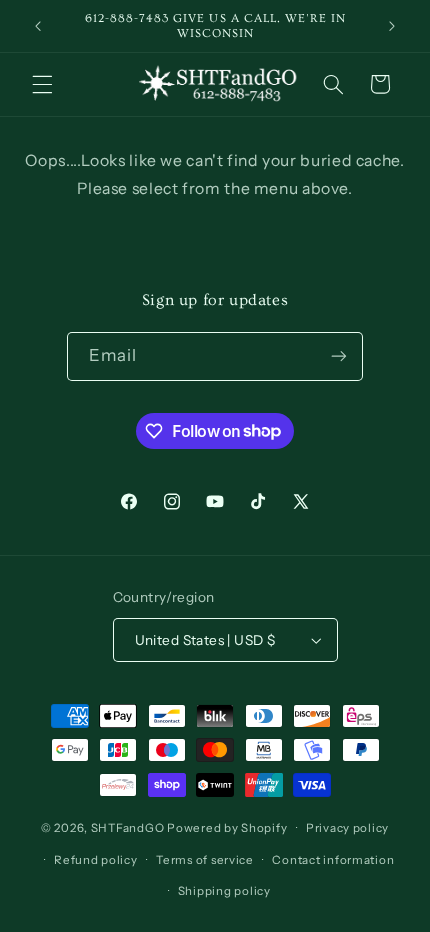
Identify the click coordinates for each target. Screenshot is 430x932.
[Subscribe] (339, 356)
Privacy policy (347, 828)
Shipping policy (224, 891)
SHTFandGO (128, 828)
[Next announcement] (392, 26)
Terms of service (205, 860)
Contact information (333, 860)
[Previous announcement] (38, 26)
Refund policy (96, 860)
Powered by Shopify (227, 828)
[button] (42, 84)
